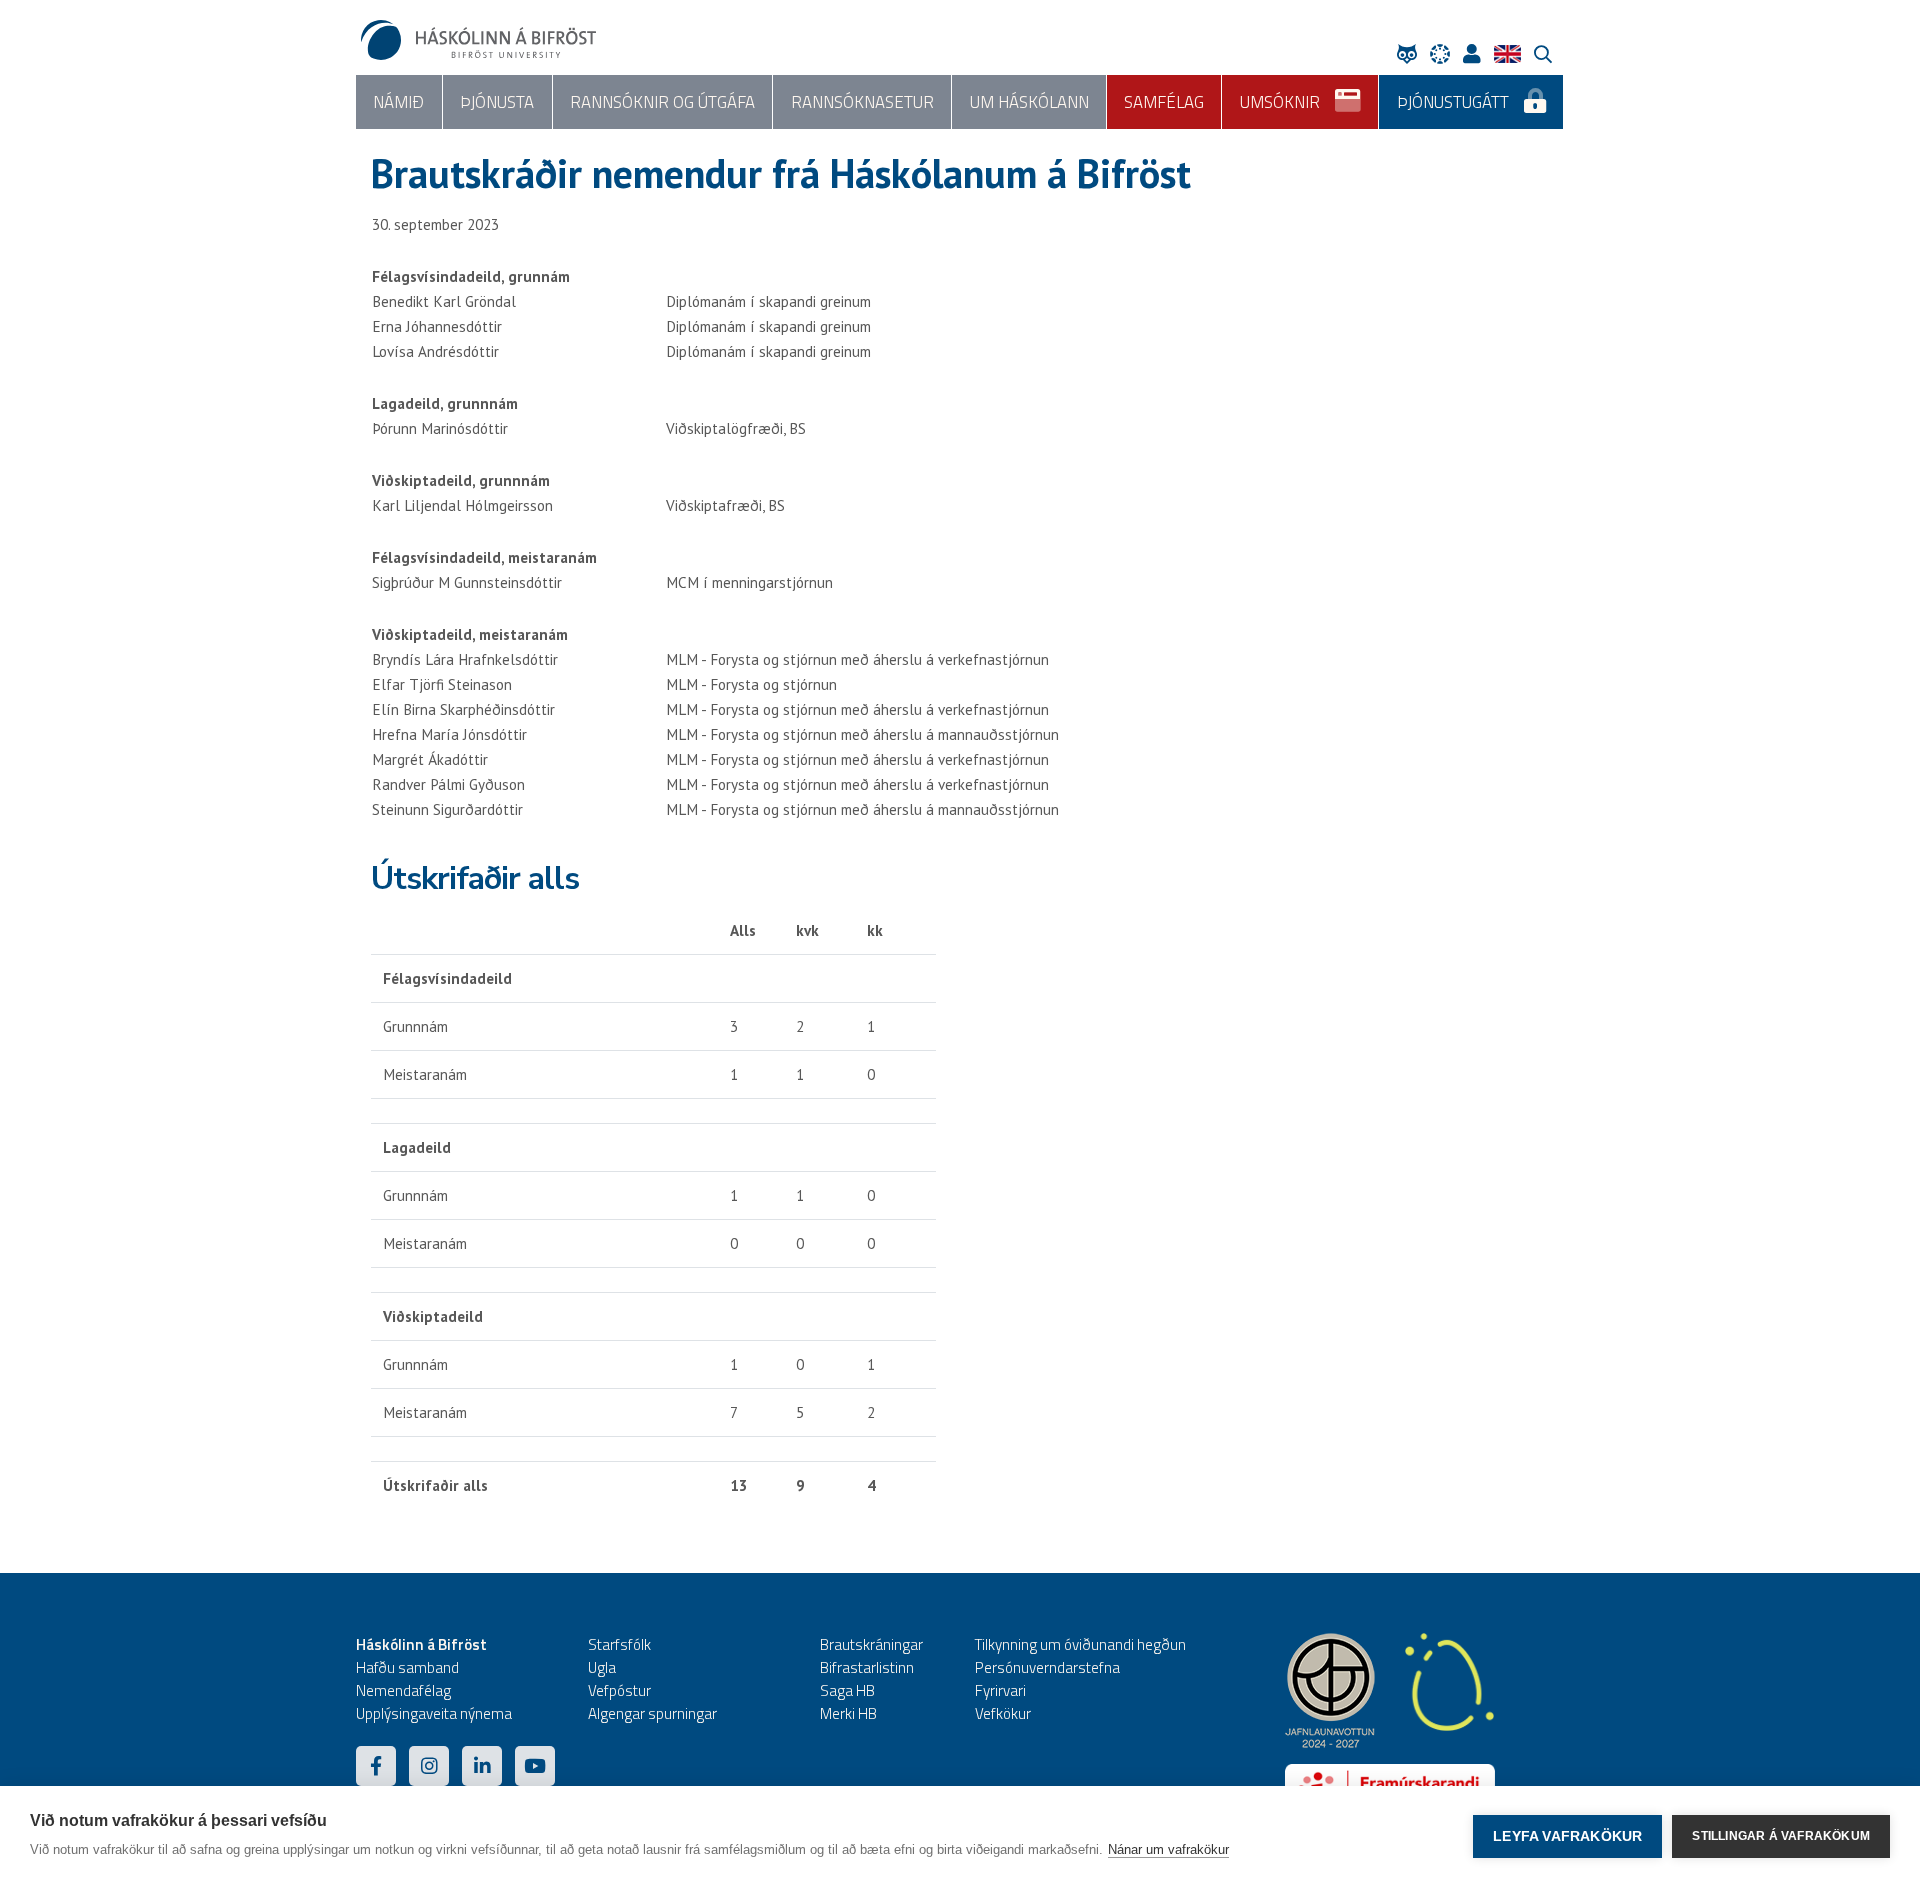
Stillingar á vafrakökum (1781, 1836)
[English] (1512, 53)
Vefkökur (1003, 1713)
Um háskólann (1029, 102)
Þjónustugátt (1453, 102)
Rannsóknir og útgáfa (662, 102)
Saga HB (847, 1690)
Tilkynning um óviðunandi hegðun (1080, 1644)
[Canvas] (1445, 53)
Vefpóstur (619, 1690)
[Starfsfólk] (1477, 53)
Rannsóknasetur (862, 102)
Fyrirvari (1000, 1690)
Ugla (602, 1667)
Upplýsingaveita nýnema (434, 1713)
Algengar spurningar (652, 1713)
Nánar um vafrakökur (1168, 1849)
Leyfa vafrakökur (1567, 1836)
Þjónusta (497, 102)
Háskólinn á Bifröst (421, 1644)
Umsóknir (1280, 102)
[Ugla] (1412, 53)
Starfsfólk (619, 1644)
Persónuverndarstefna (1047, 1667)
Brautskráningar (871, 1644)
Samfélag (1164, 102)
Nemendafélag (403, 1690)
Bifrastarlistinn (867, 1667)
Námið (398, 102)
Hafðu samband (407, 1667)
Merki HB (848, 1713)
